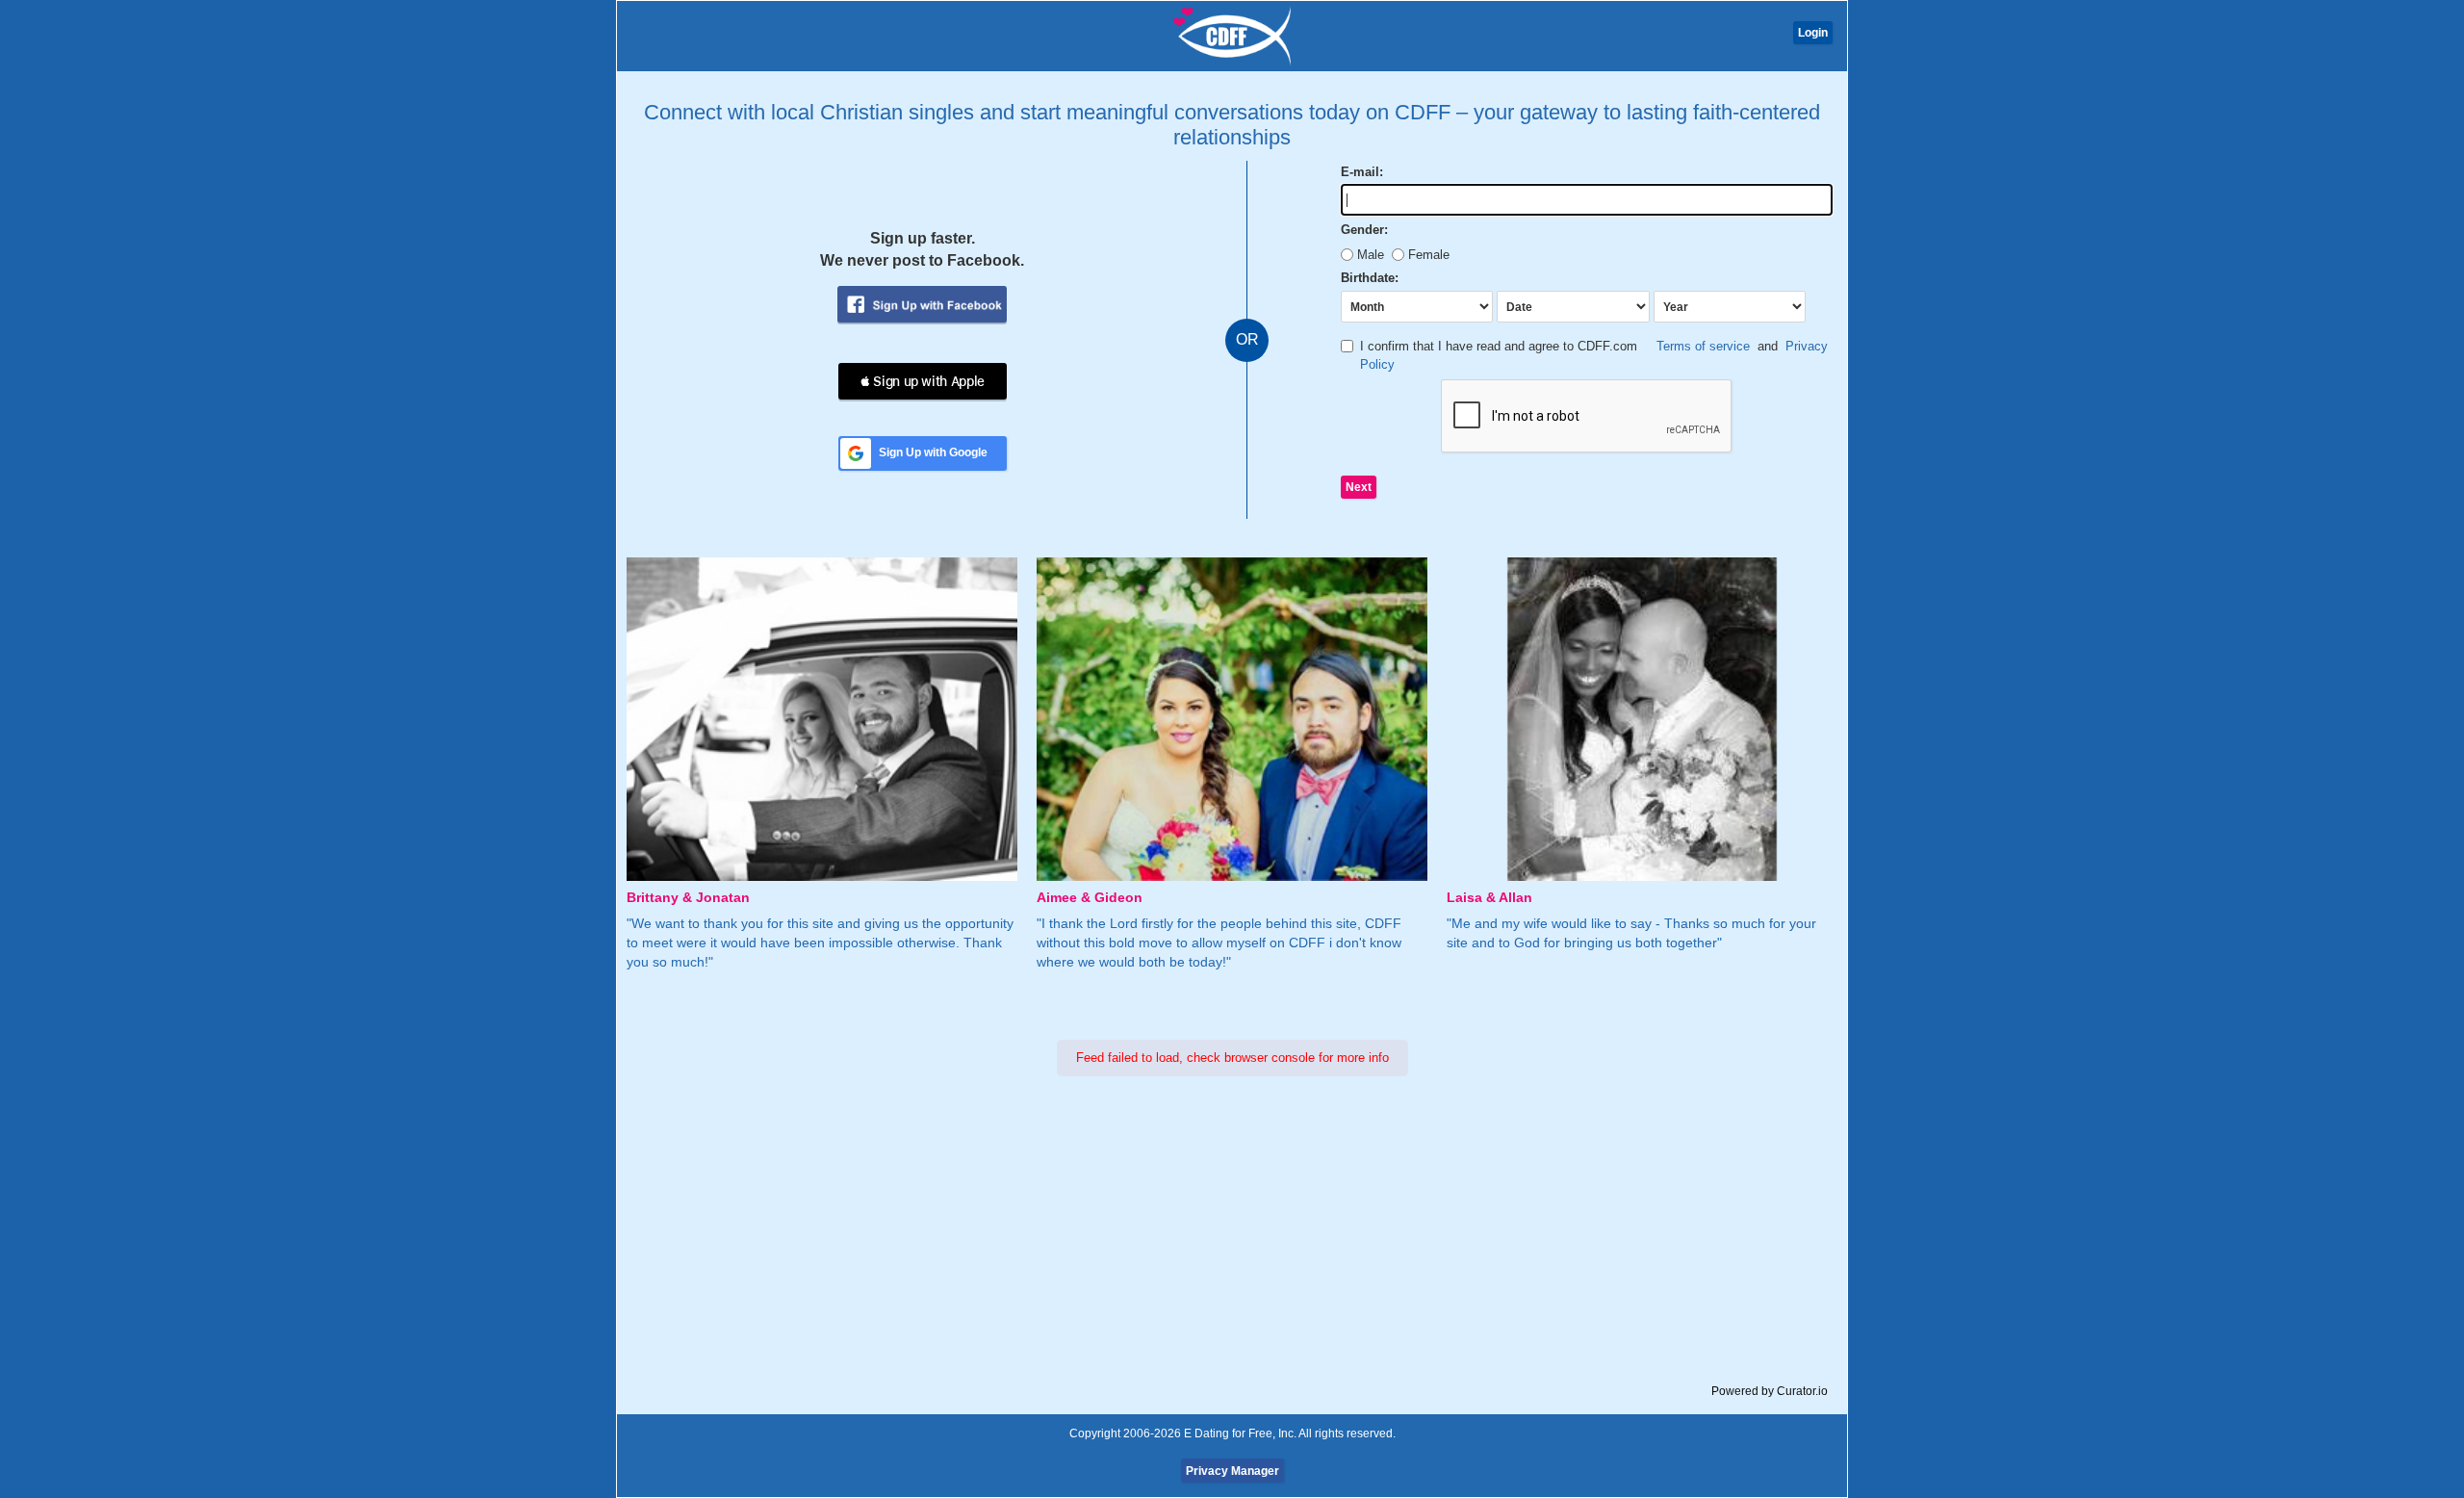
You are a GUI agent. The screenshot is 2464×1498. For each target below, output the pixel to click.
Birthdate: (1370, 278)
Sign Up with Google (933, 452)
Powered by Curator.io (1770, 1391)
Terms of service (1703, 346)
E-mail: (1362, 172)
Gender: (1364, 230)
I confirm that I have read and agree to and (1594, 355)
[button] (923, 381)
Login (1813, 33)
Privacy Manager (1232, 1471)
